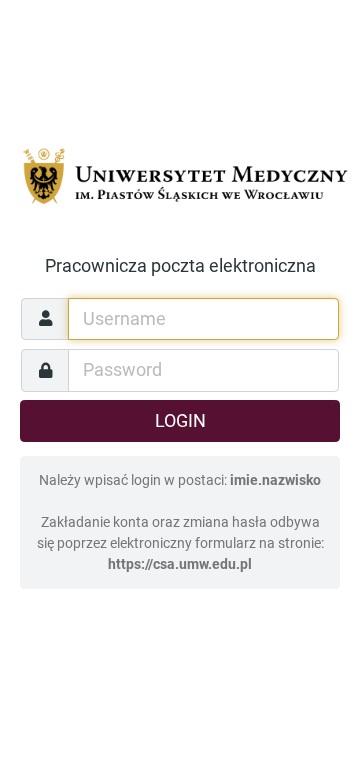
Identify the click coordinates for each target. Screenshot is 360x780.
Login (180, 421)
